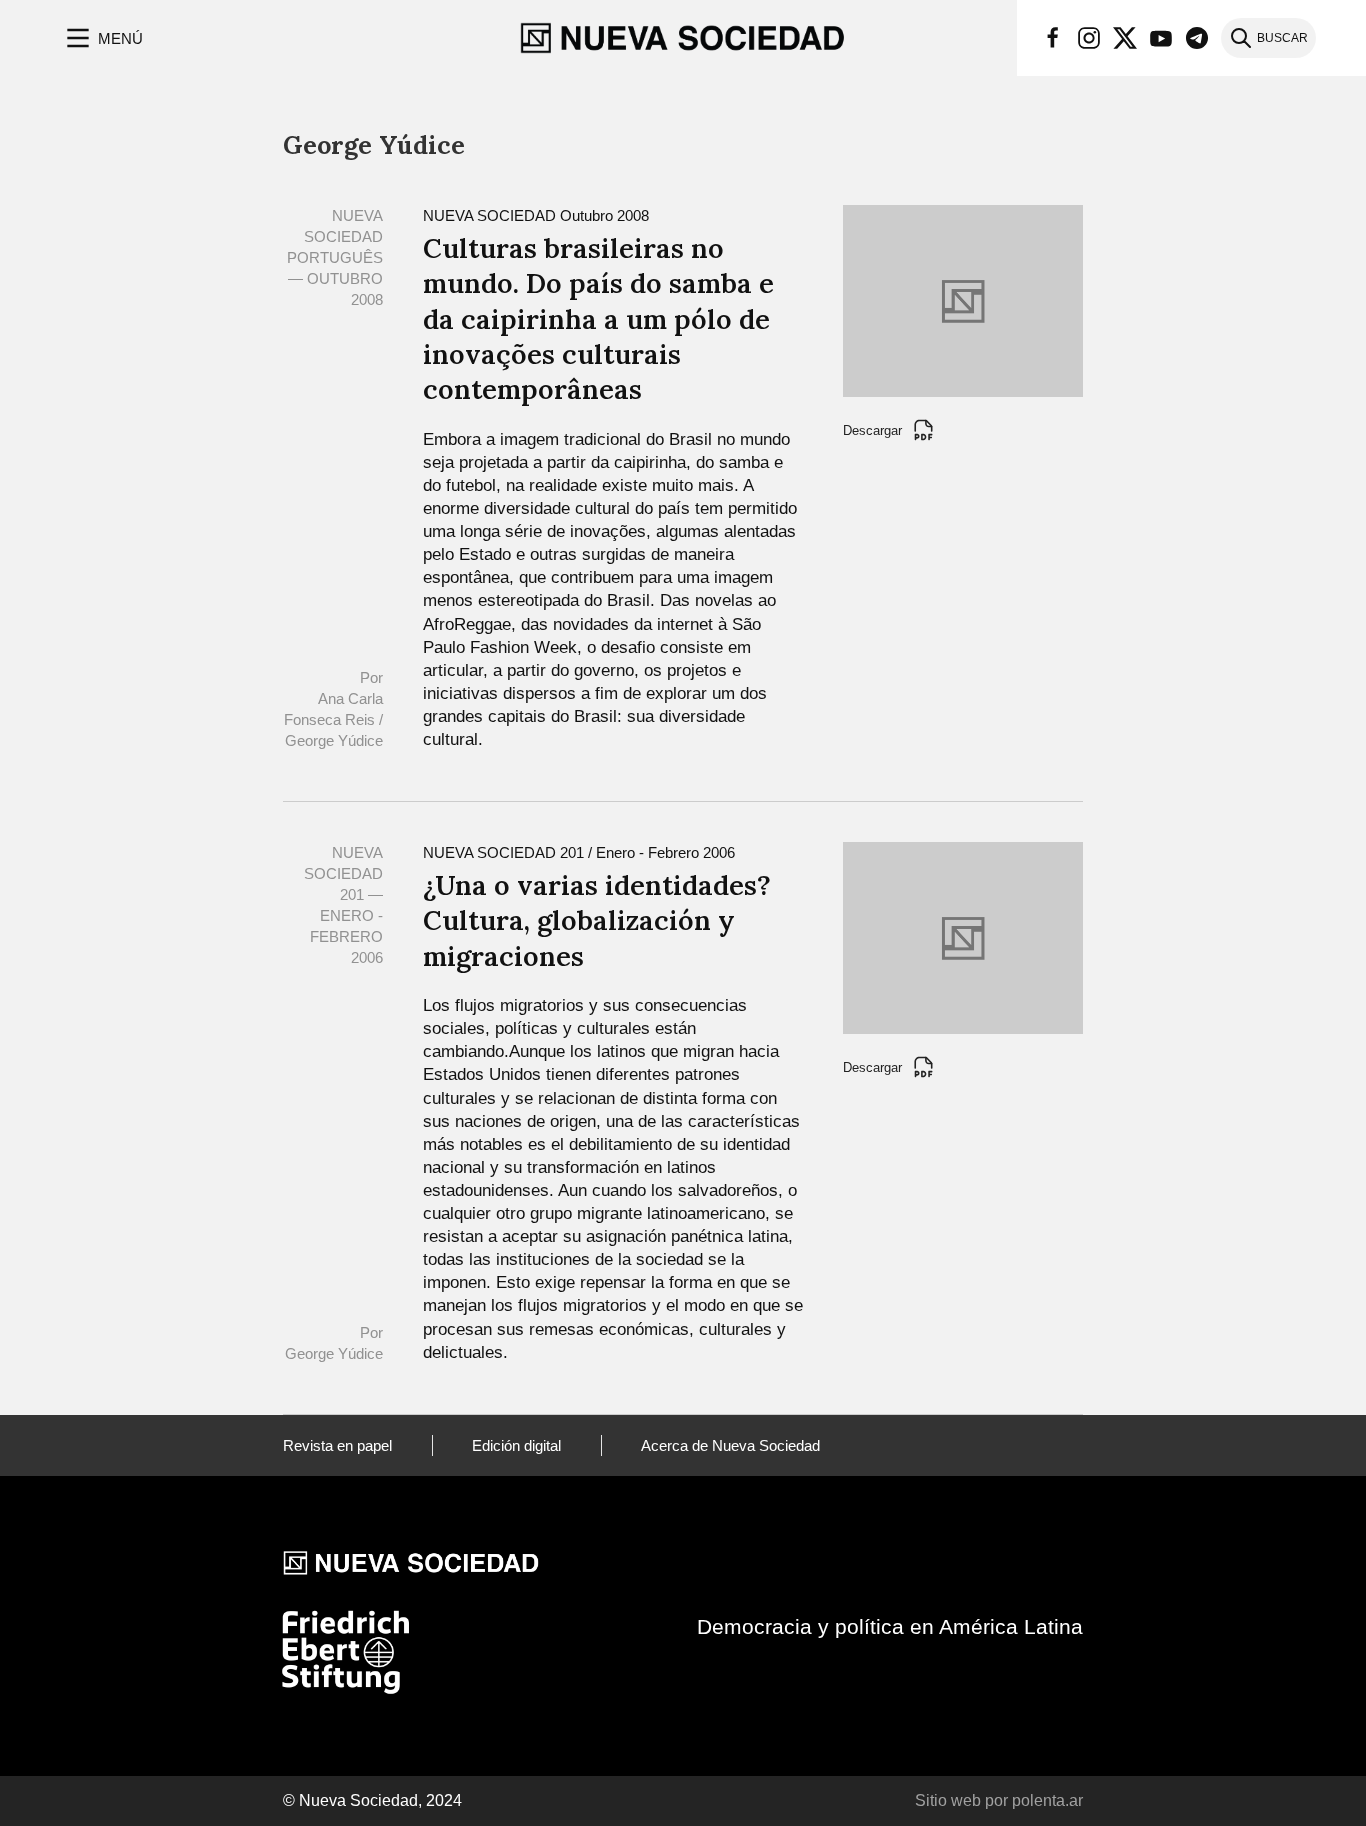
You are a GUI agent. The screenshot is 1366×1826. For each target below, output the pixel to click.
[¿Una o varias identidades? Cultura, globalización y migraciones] (963, 936)
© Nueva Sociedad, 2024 (372, 1800)
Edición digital (516, 1445)
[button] (102, 38)
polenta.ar (1047, 1800)
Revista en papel (337, 1445)
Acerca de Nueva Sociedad (730, 1445)
